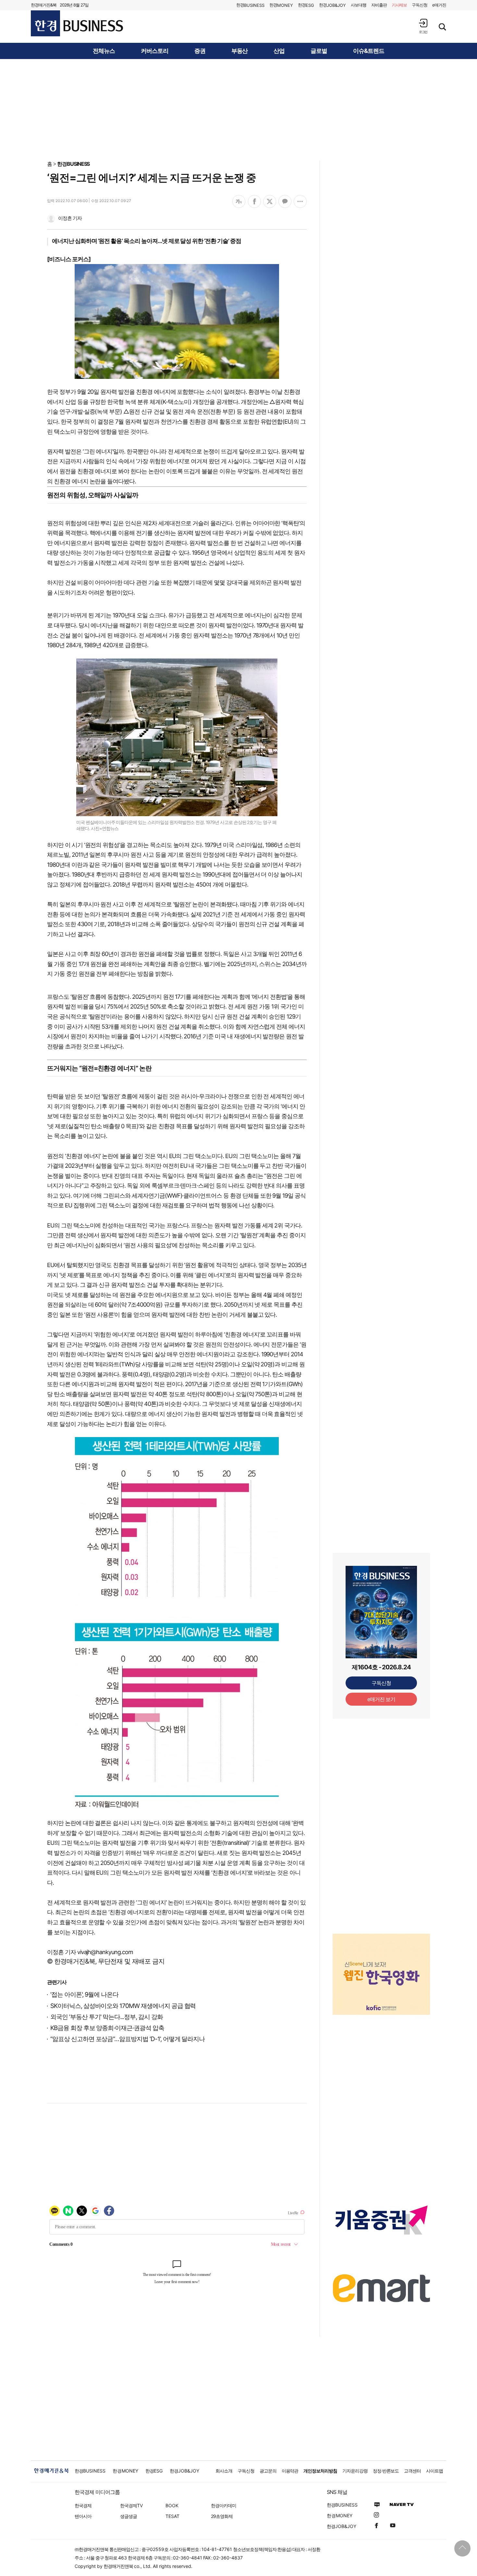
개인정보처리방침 (320, 2471)
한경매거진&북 (44, 5)
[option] (381, 1966)
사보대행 (359, 5)
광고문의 (268, 2471)
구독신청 (420, 5)
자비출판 (379, 5)
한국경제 (83, 2505)
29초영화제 (222, 2516)
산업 (279, 51)
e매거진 (439, 5)
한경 (250, 5)
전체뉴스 (104, 51)
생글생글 (128, 2516)
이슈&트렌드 (369, 51)
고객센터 (412, 2471)
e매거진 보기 (381, 1699)
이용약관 (290, 2471)
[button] (423, 26)
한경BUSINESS (73, 164)
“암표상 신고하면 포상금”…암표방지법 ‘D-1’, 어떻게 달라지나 (128, 2039)
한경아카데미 (224, 2505)
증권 (200, 51)
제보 (399, 5)
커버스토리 (155, 51)
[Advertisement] (238, 109)
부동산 (240, 51)
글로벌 (319, 51)
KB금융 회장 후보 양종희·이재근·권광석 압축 (107, 2028)
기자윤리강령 (355, 2471)
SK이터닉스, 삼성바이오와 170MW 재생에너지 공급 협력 (123, 2006)
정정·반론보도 (386, 2471)
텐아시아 (83, 2516)
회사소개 (224, 2471)
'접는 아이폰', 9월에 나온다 (84, 1995)
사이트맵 (434, 2471)
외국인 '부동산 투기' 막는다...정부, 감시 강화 (107, 2017)
